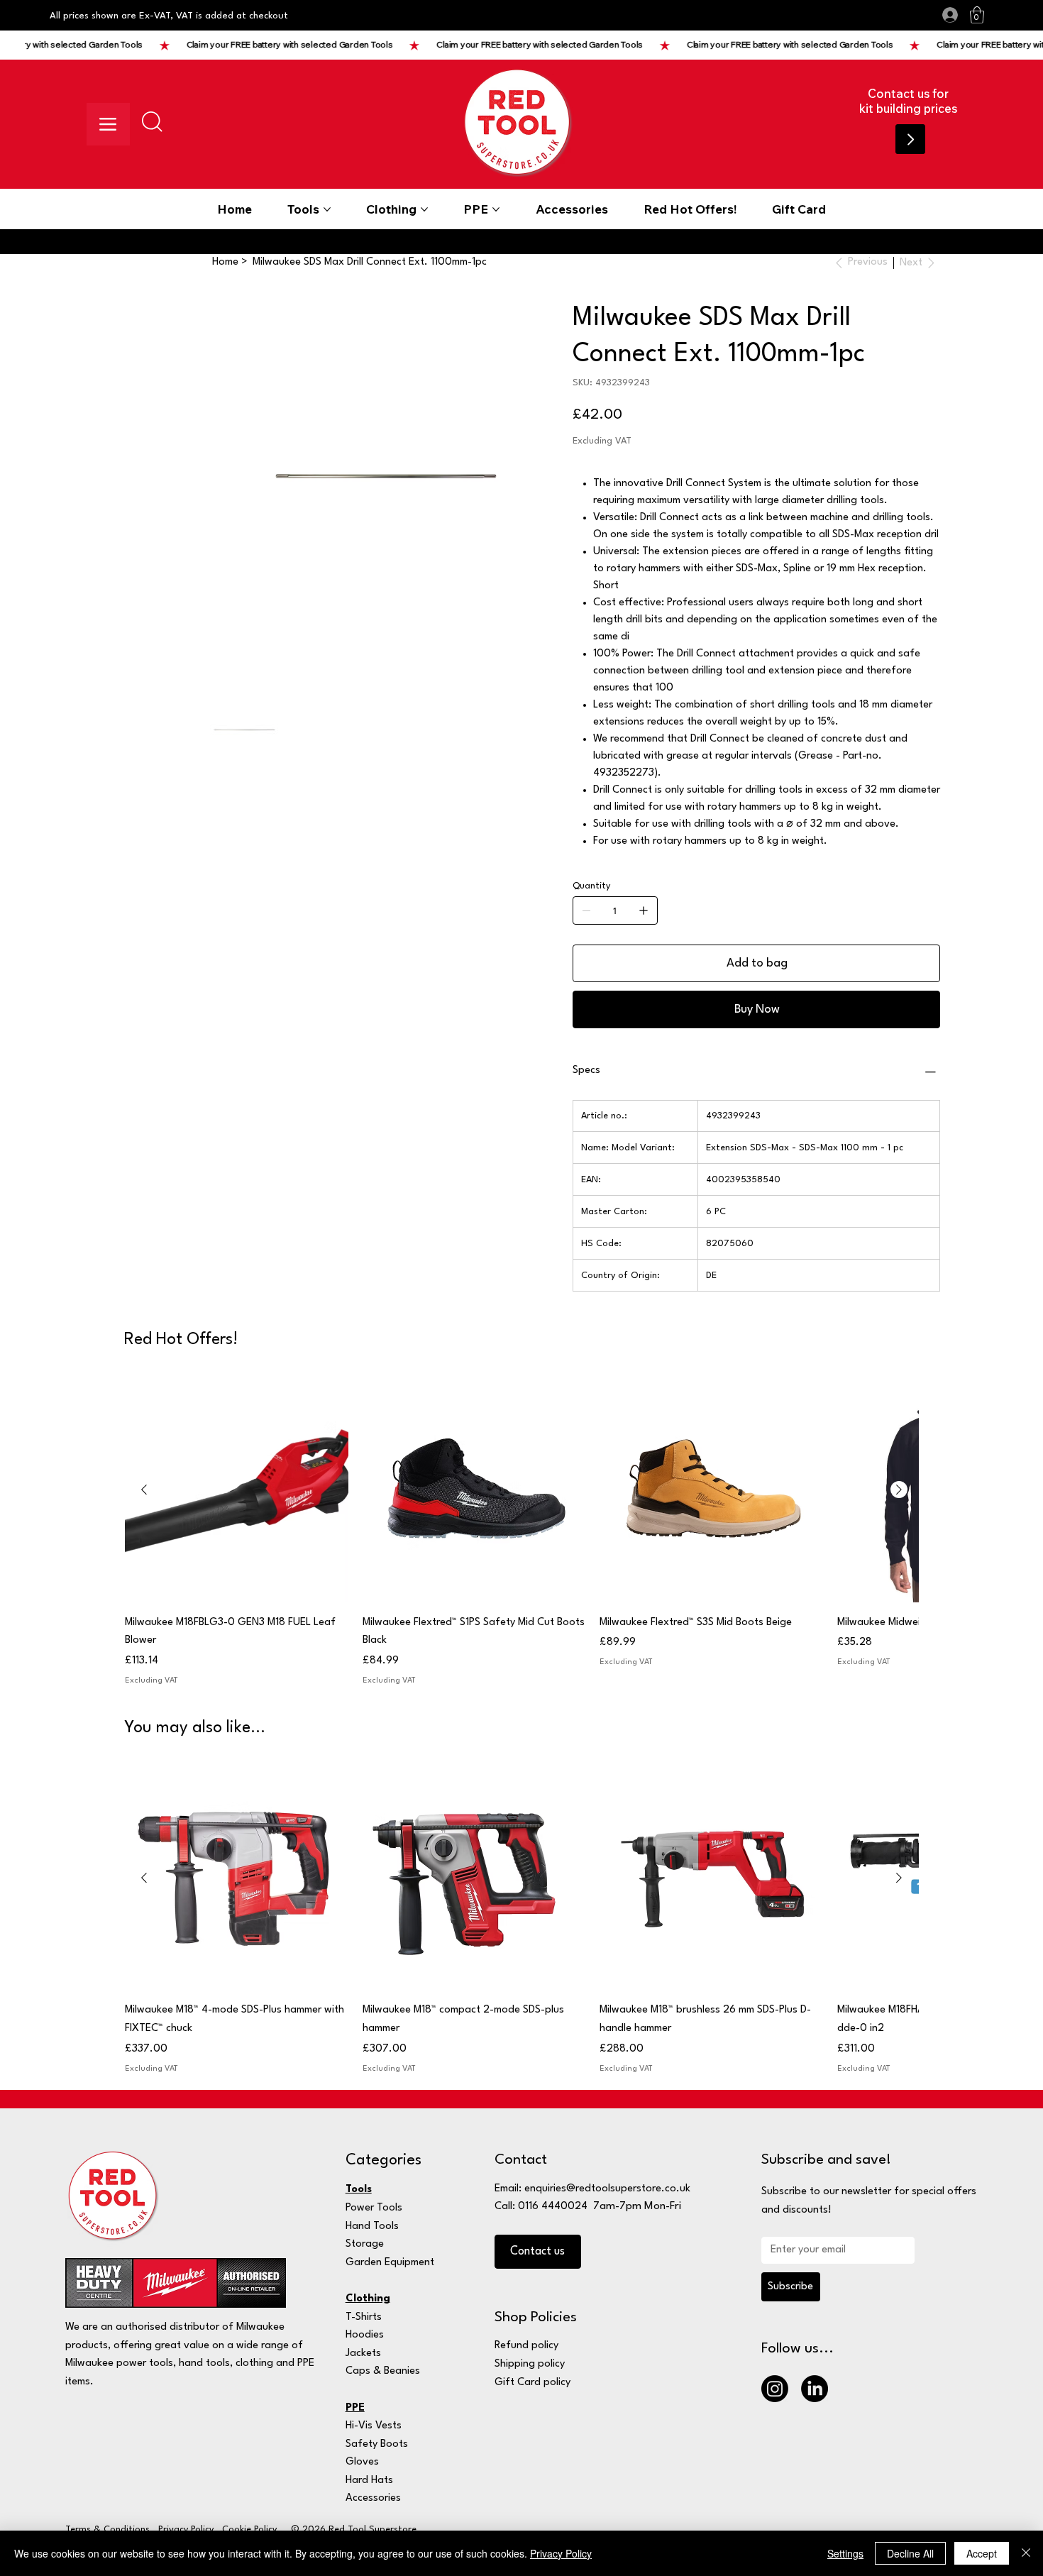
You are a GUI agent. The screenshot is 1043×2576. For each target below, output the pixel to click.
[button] (977, 15)
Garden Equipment (390, 2263)
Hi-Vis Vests (374, 2426)
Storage (365, 2244)
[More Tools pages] (327, 209)
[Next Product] (899, 1490)
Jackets (363, 2354)
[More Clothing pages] (424, 209)
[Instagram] (775, 2389)
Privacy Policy (186, 2530)
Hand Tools (372, 2227)
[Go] (910, 139)
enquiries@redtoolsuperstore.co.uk (607, 2189)
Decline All (910, 2553)
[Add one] (644, 910)
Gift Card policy (532, 2383)
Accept (982, 2553)
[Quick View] (237, 1491)
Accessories (373, 2498)
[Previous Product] (144, 1490)
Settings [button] (845, 2553)
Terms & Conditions (107, 2530)
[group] (521, 1533)
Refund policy (526, 2346)
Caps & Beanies (383, 2371)
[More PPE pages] (496, 209)
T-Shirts (364, 2317)
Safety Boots (377, 2444)
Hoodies (365, 2335)
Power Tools (374, 2208)
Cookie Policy (249, 2530)
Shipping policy (530, 2364)
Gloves (362, 2462)
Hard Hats (369, 2481)
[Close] (1026, 2553)
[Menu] (108, 124)
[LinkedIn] (815, 2389)
